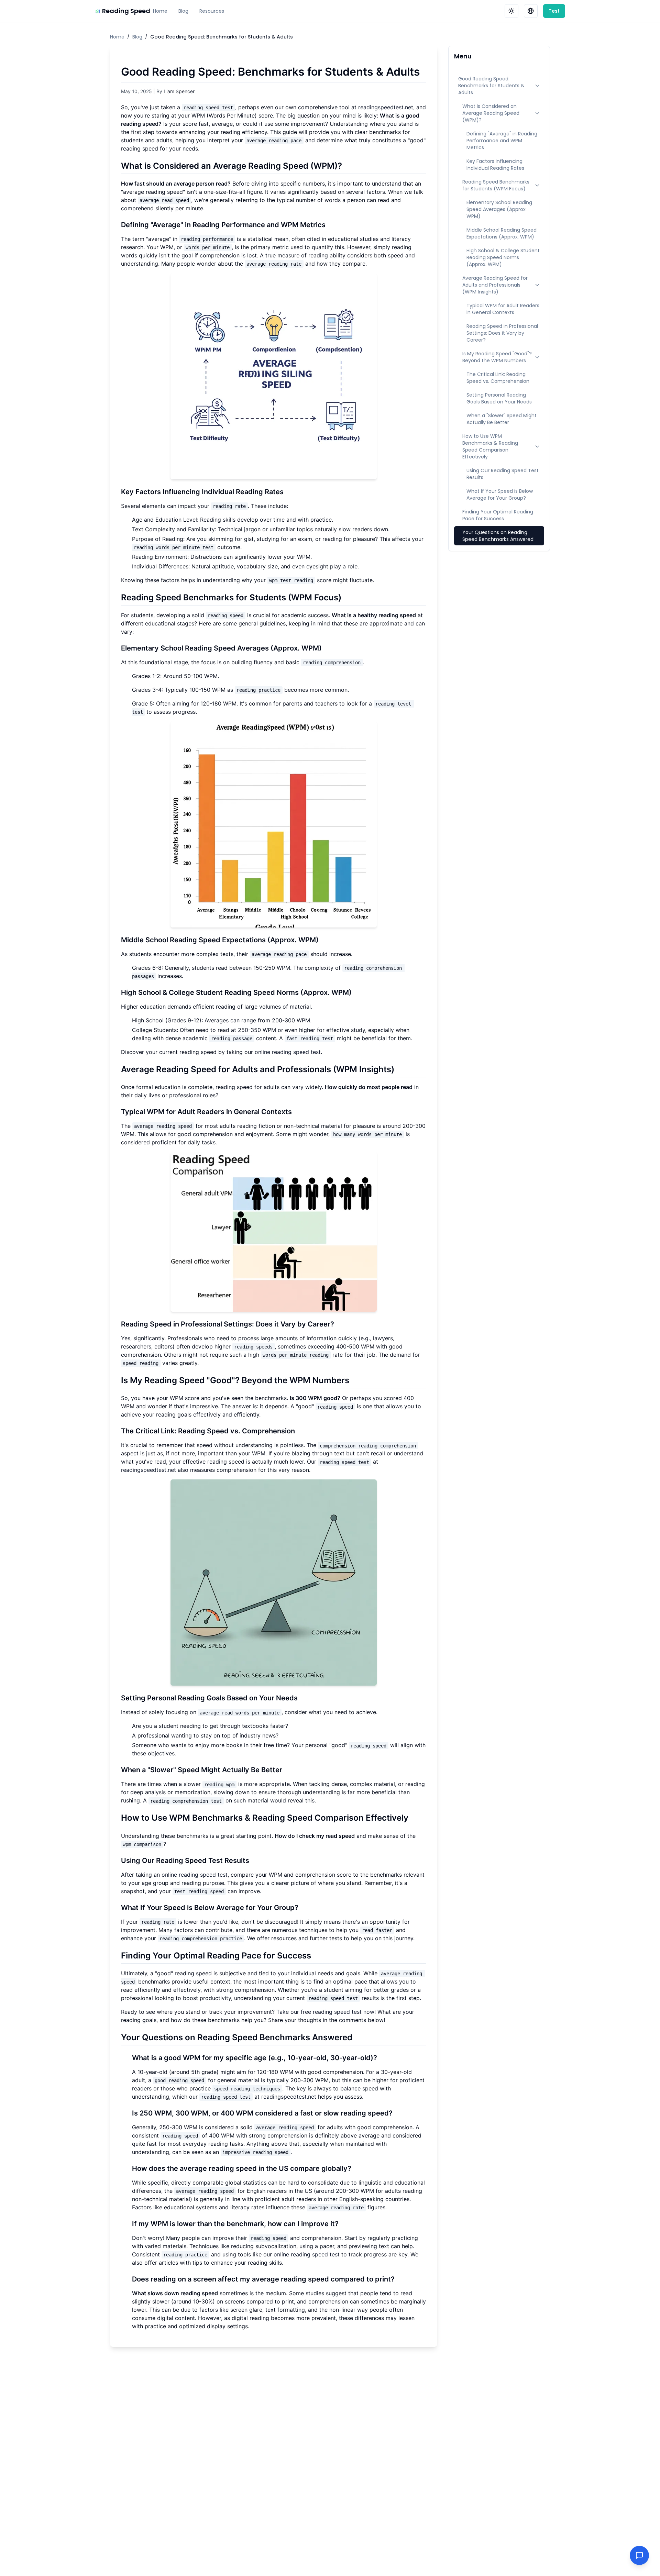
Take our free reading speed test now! (326, 2012)
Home (160, 11)
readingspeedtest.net (386, 107)
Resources (212, 11)
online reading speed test (288, 1052)
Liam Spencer (179, 91)
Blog (183, 11)
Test (554, 11)
